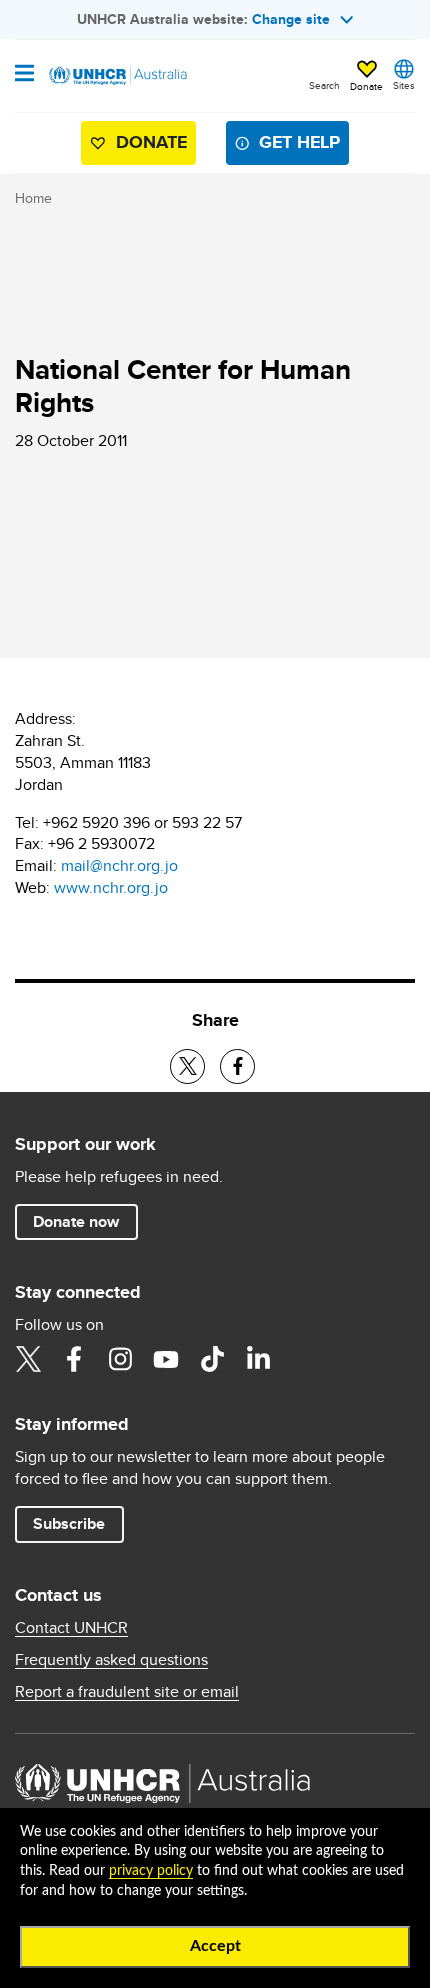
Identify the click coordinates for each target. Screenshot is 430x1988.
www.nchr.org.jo (111, 887)
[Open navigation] (24, 75)
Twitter (28, 1359)
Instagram (120, 1359)
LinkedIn (258, 1359)
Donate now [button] (76, 1221)
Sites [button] (404, 85)
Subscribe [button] (69, 1523)
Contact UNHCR (71, 1628)
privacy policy (151, 1871)
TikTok (212, 1359)
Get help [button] (299, 142)
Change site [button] (291, 19)
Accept (215, 1946)
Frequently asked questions (111, 1660)
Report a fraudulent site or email (127, 1692)
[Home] (117, 76)
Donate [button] (366, 86)
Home (33, 198)
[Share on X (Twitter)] (187, 1066)
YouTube (166, 1359)
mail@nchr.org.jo (119, 865)
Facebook (74, 1359)
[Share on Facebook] (237, 1066)
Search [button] (324, 85)
